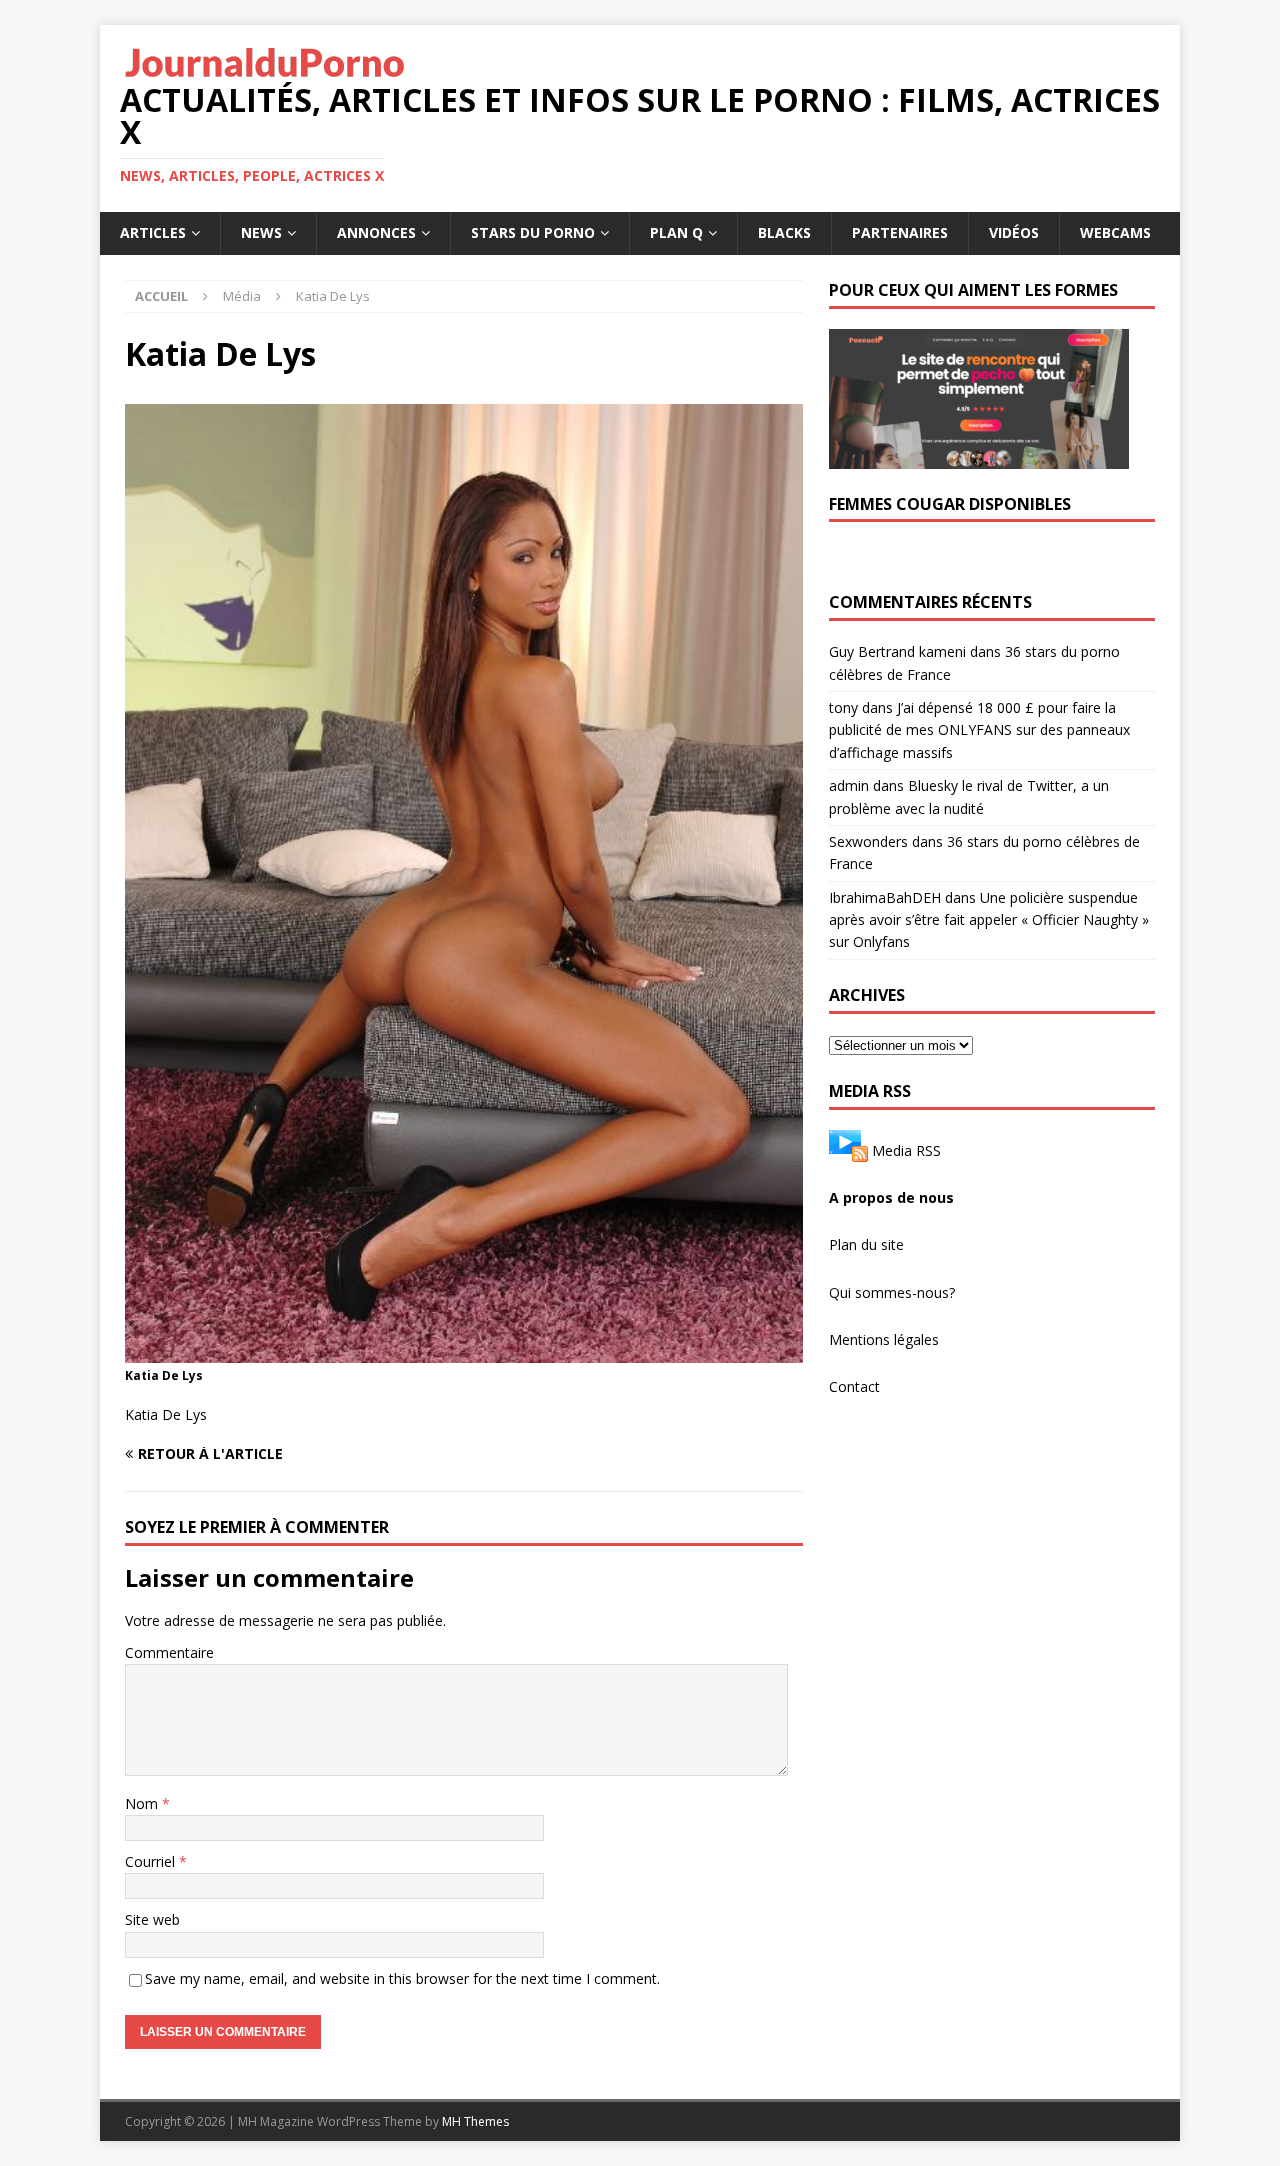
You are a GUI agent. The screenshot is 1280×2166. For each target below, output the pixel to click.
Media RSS (906, 1149)
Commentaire (169, 1652)
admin (849, 785)
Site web (152, 1919)
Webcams (1115, 232)
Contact (854, 1386)
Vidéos (1014, 232)
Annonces (376, 232)
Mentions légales (884, 1339)
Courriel (152, 1861)
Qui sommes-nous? (892, 1292)
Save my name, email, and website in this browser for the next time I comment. (402, 1978)
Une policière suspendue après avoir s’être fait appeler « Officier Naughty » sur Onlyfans (989, 920)
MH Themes (475, 2121)
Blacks (784, 232)
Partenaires (900, 232)
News (261, 232)
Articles (153, 232)
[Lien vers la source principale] (848, 1149)
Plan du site (866, 1244)
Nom (143, 1803)
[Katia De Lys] (464, 1350)
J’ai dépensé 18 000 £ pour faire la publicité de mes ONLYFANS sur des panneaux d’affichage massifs (979, 730)
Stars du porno (533, 232)
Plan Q (676, 232)
